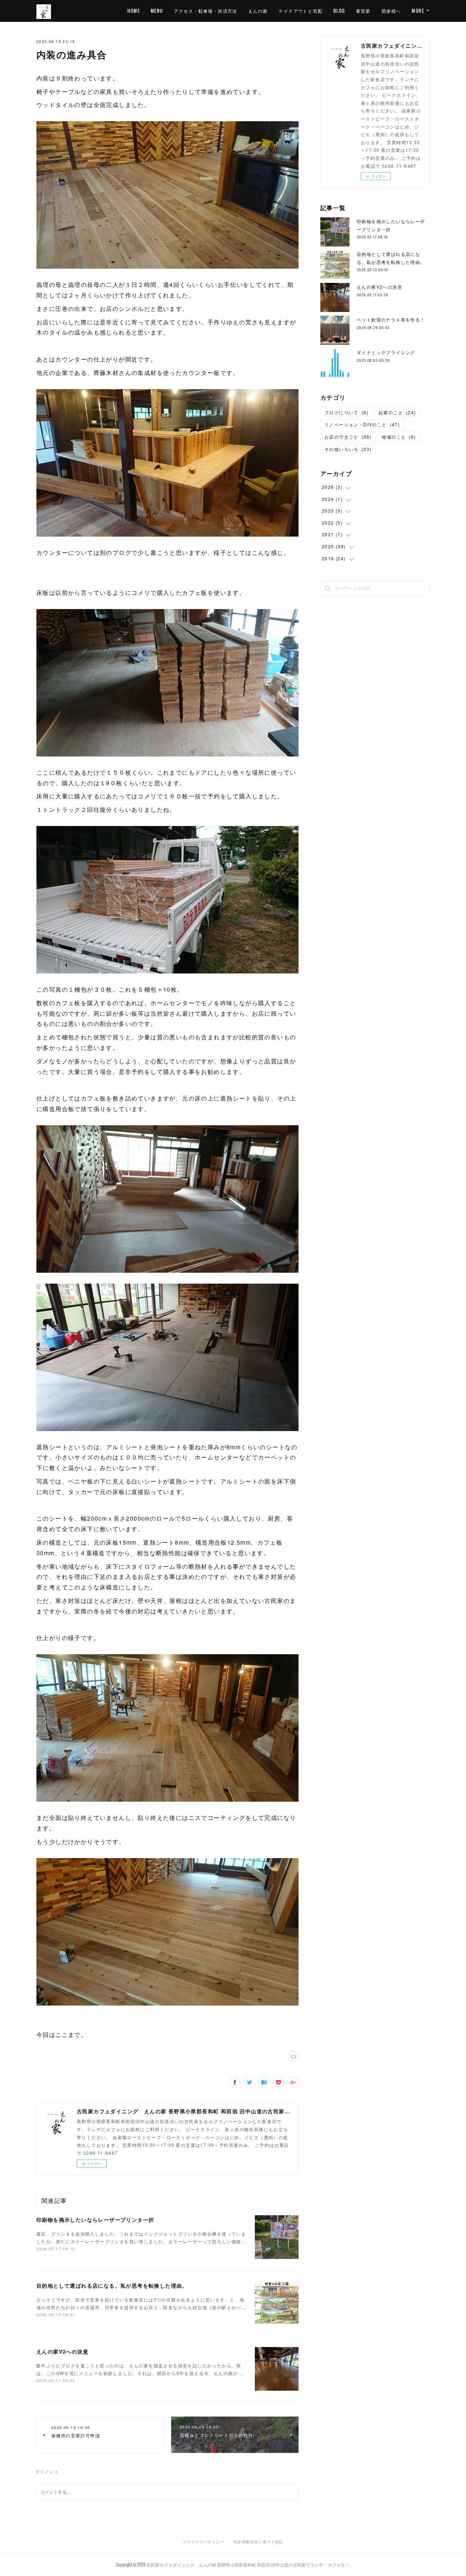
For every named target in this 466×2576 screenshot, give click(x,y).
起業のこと (397, 412)
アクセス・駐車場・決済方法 (206, 11)
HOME (134, 11)
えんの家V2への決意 (62, 2351)
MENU (157, 11)
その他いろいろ (348, 449)
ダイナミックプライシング (386, 352)
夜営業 (363, 11)
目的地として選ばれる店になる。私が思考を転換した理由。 (112, 2285)
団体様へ (391, 11)
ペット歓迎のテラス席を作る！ (391, 319)
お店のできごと (348, 437)
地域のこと (399, 437)
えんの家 (258, 11)
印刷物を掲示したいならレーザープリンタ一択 (95, 2220)
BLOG (339, 11)
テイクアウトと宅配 (301, 11)
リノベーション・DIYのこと (362, 424)
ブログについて (346, 412)
